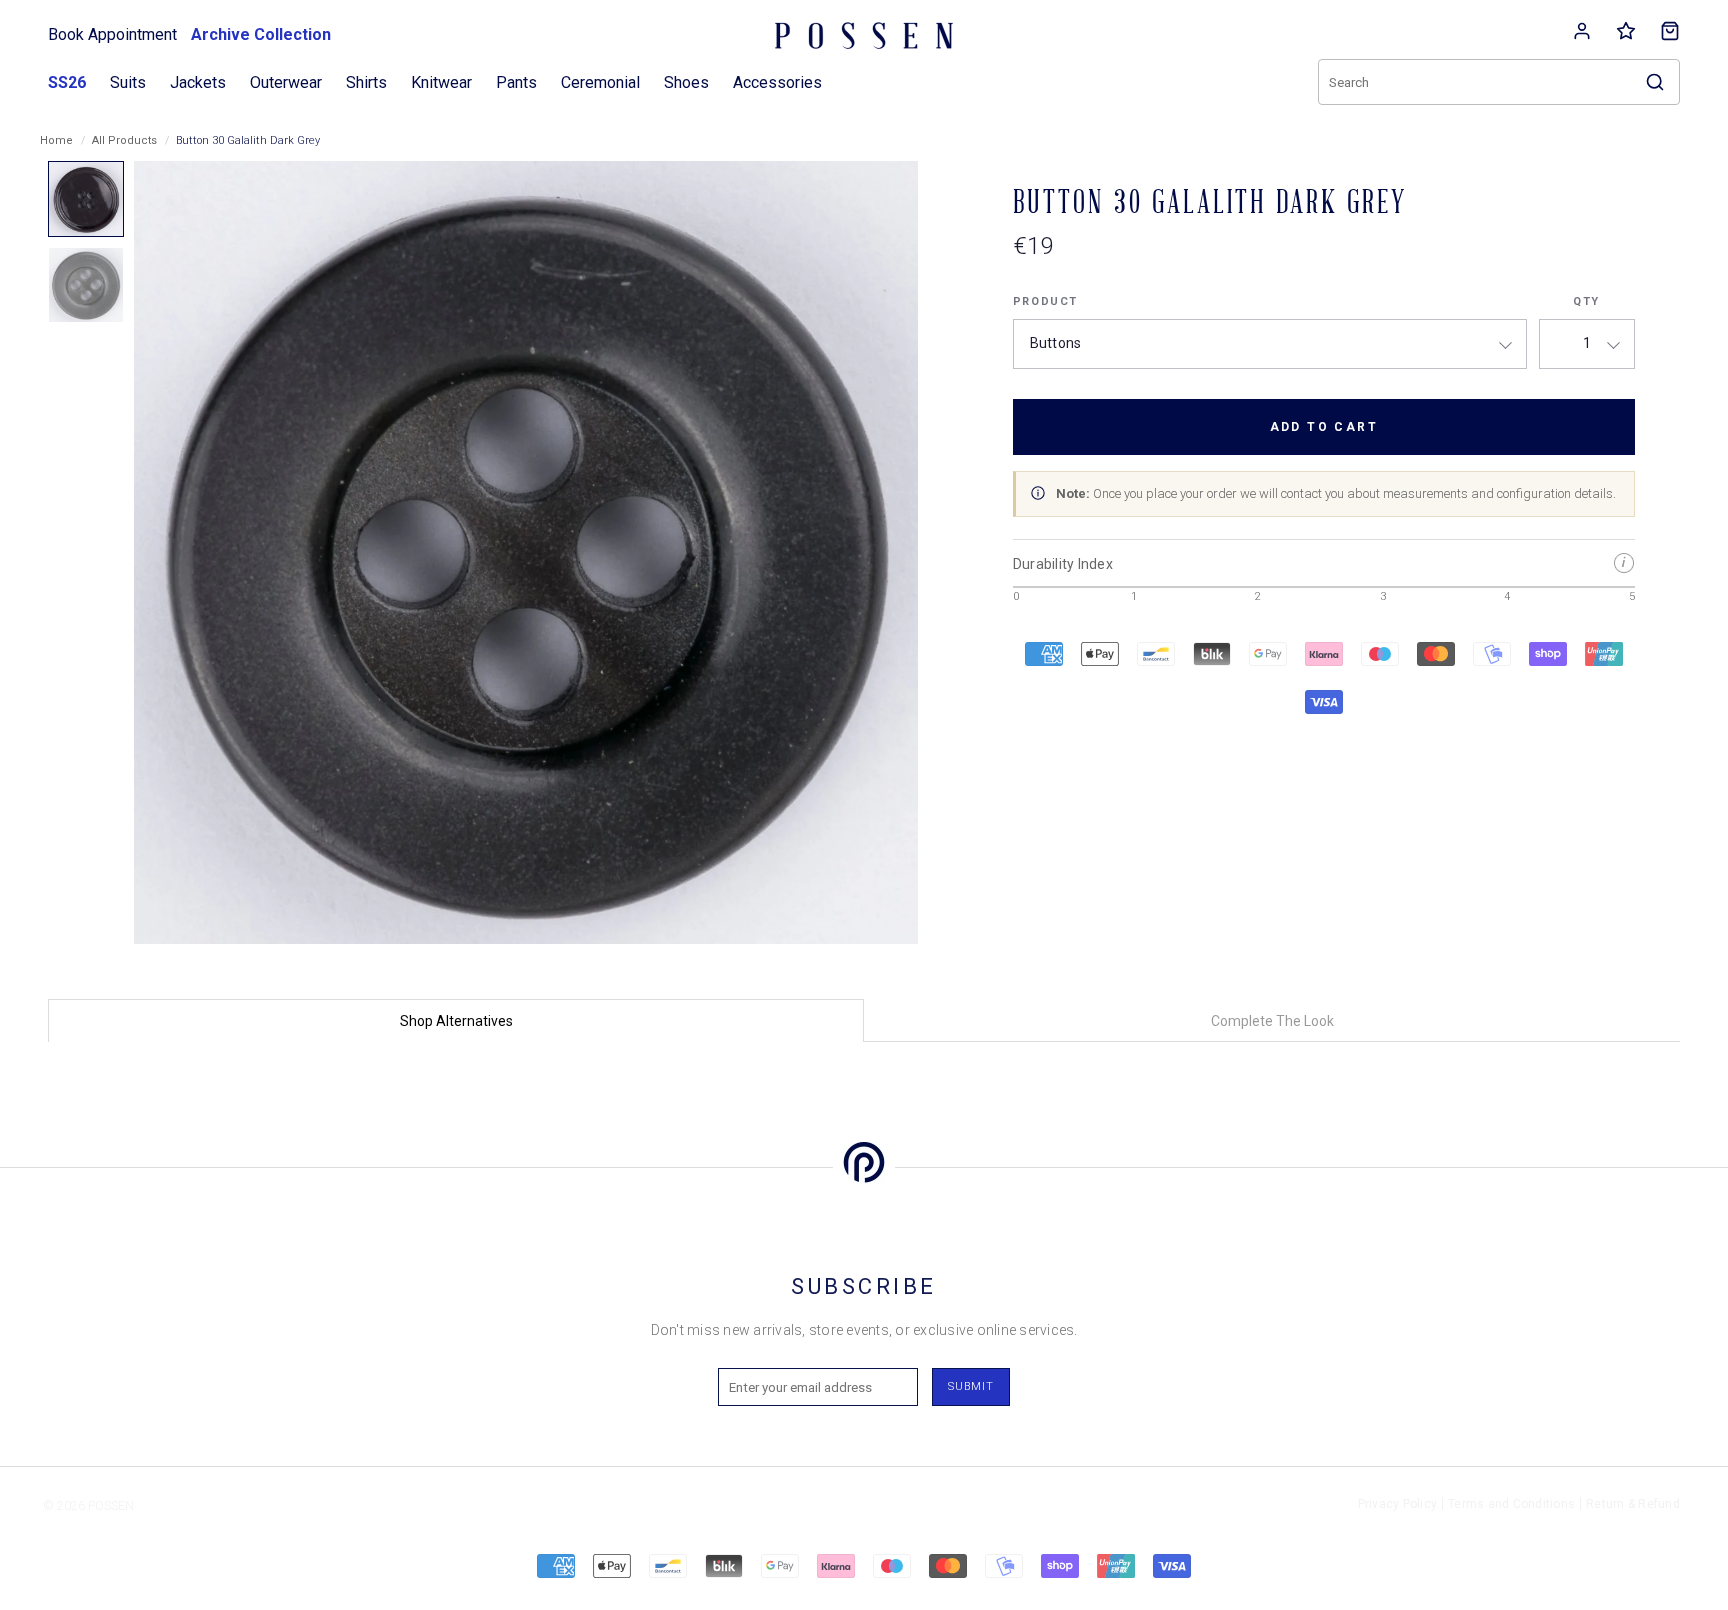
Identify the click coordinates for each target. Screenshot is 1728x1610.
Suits (128, 82)
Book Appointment (112, 34)
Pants (516, 82)
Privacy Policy (1398, 1504)
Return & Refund (1633, 1504)
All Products (124, 140)
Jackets (198, 82)
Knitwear (441, 82)
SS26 (67, 82)
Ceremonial (600, 82)
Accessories (777, 82)
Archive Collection (261, 34)
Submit (971, 1386)
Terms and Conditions (1511, 1504)
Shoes (686, 82)
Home (56, 140)
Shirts (366, 82)
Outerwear (286, 82)
